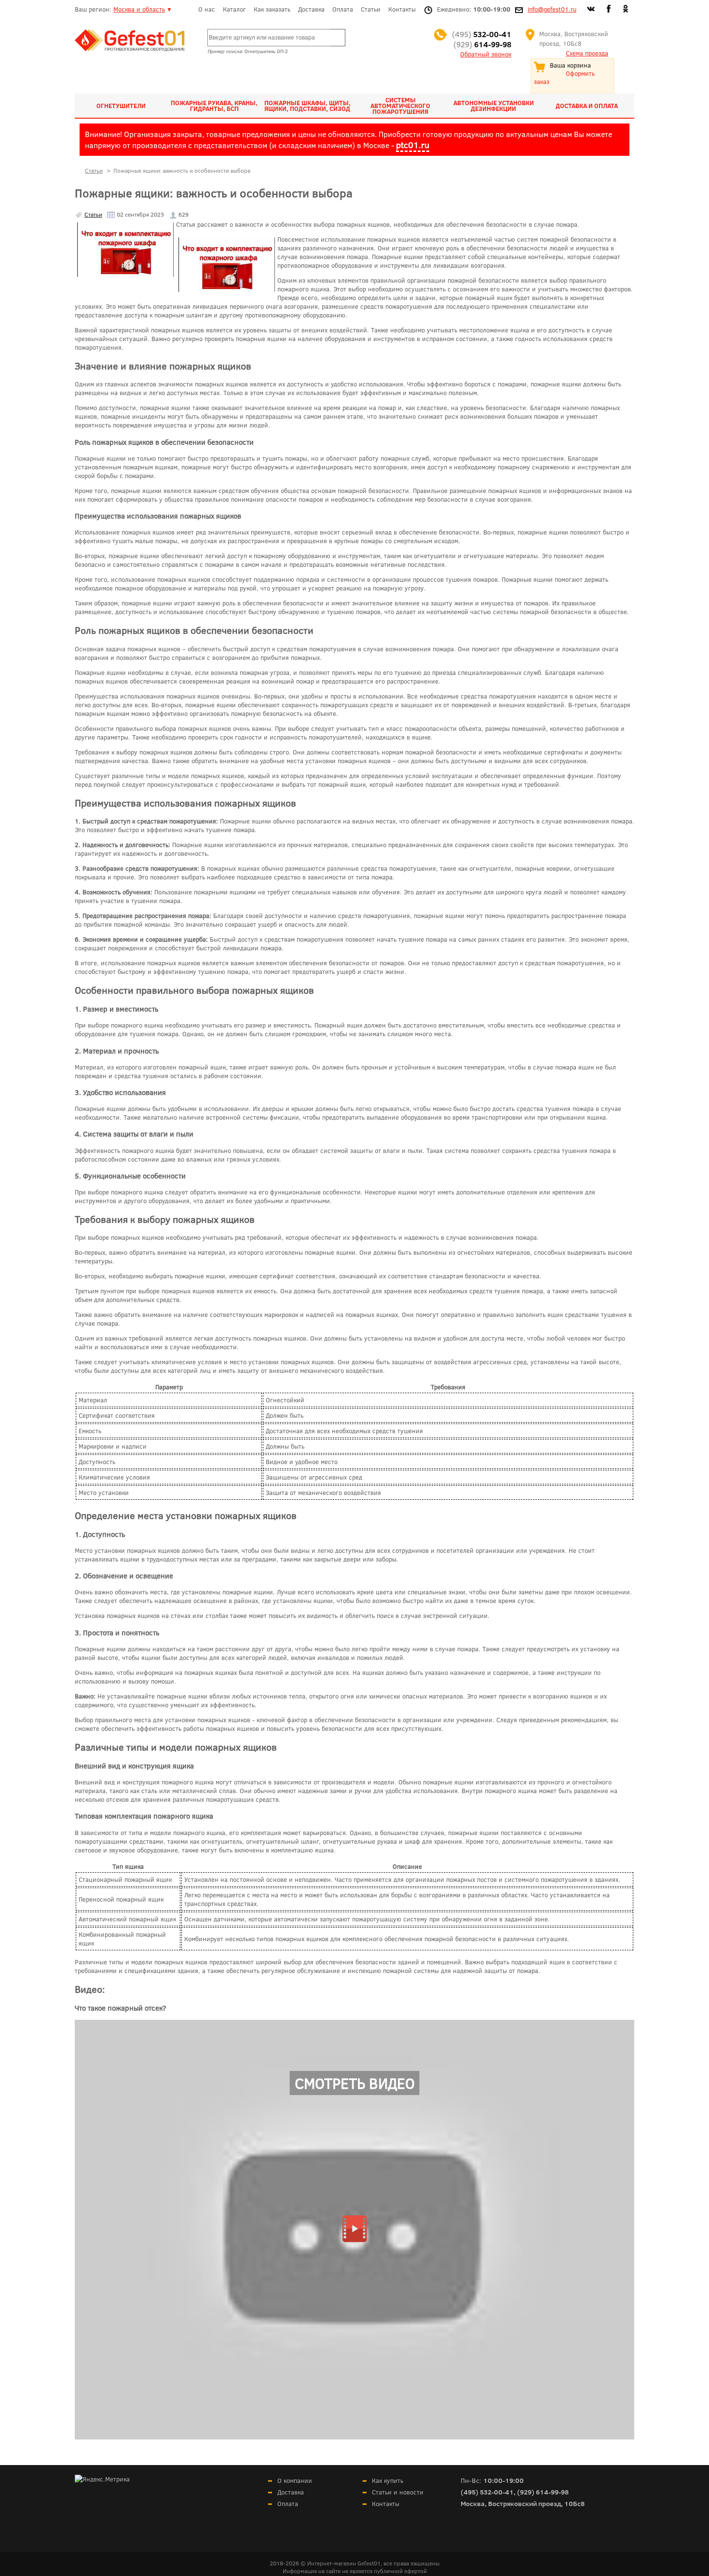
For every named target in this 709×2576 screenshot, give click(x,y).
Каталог (234, 9)
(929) (482, 44)
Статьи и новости (398, 2492)
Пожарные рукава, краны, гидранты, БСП (214, 106)
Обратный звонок (486, 54)
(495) (482, 34)
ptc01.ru (413, 145)
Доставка (311, 9)
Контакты (402, 9)
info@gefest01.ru (552, 9)
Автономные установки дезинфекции (494, 106)
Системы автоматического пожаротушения (400, 106)
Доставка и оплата (587, 106)
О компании (295, 2480)
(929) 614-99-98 (543, 2492)
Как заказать (272, 9)
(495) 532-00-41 (487, 2492)
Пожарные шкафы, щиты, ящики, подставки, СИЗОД (307, 106)
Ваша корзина (570, 65)
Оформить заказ (564, 77)
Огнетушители (121, 106)
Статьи (371, 9)
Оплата (343, 9)
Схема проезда (587, 53)
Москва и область (139, 9)
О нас (207, 9)
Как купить (388, 2480)
